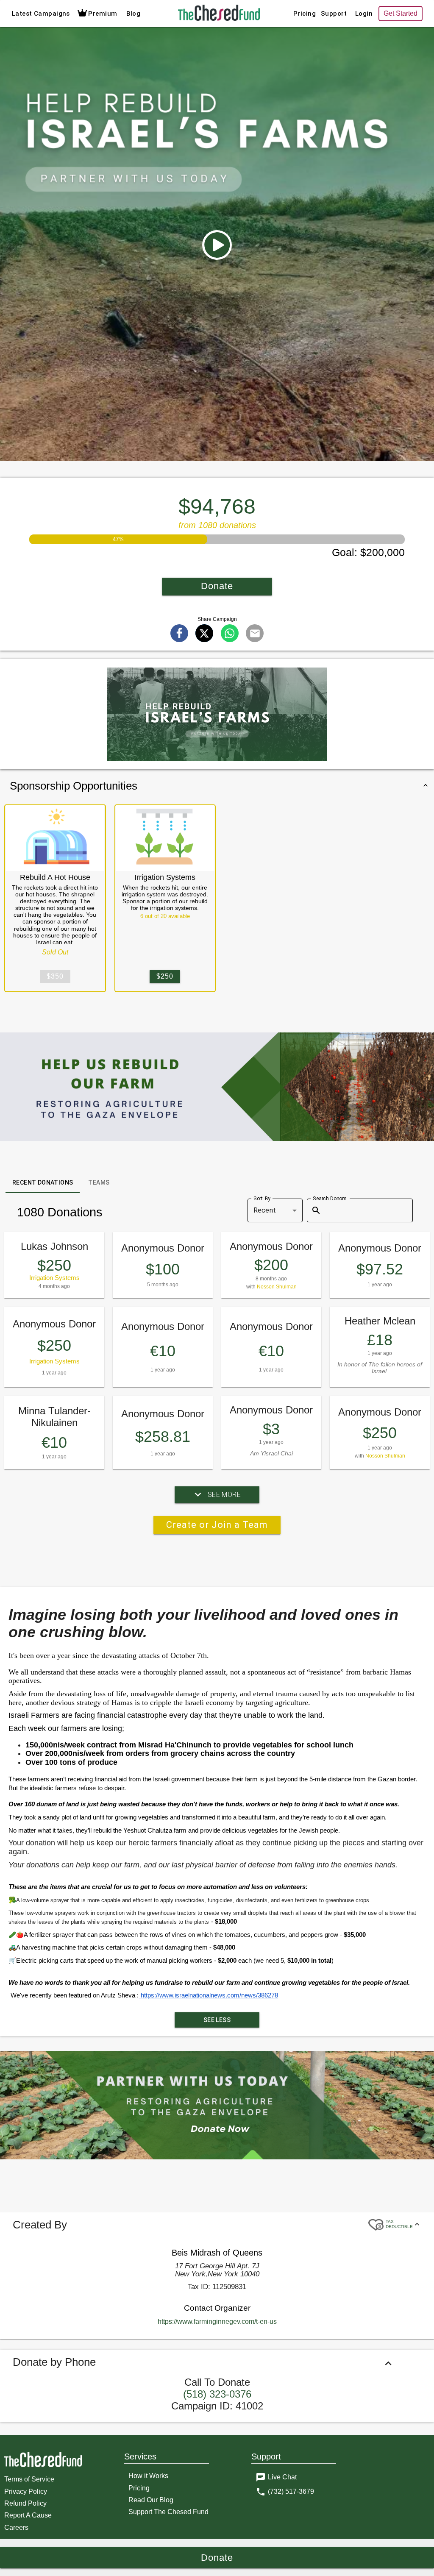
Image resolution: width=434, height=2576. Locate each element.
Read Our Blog (151, 2500)
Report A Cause (28, 2515)
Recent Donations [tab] (43, 1182)
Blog (134, 14)
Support (334, 14)
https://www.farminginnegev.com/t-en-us (217, 2321)
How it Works (148, 2476)
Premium (103, 14)
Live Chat (282, 2477)
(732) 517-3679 (291, 2491)
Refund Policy (25, 2503)
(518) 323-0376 (217, 2394)
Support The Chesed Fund (168, 2512)
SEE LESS (217, 2020)
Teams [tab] (99, 1182)
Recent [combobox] (265, 1210)
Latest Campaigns (41, 14)
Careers (16, 2527)
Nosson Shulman (277, 1287)
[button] (217, 245)
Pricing (305, 14)
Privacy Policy (26, 2491)
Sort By (262, 1198)
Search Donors (330, 1198)
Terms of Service (29, 2479)
